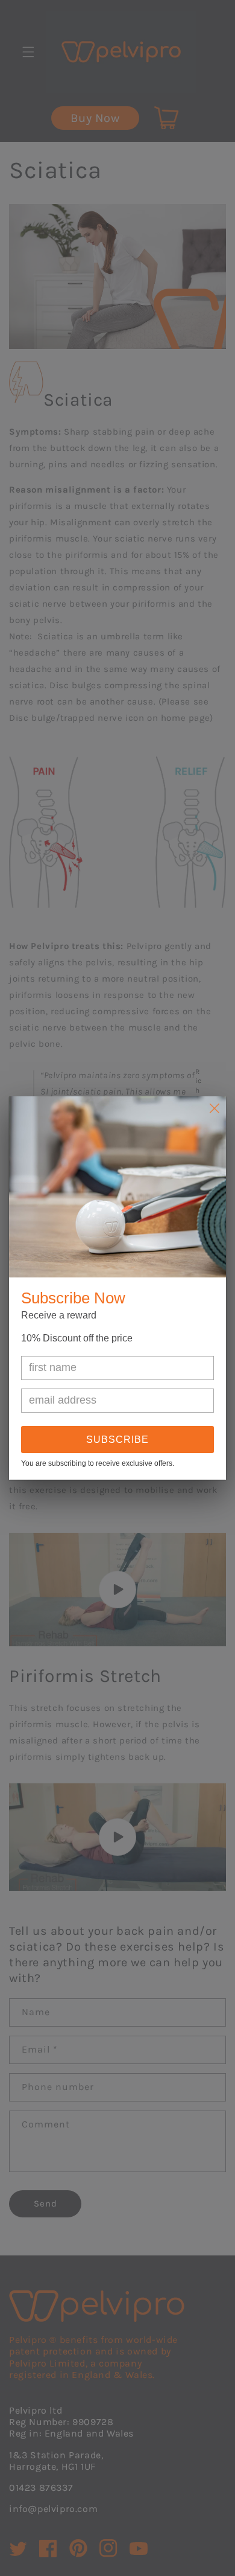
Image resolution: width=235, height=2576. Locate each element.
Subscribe (117, 1440)
